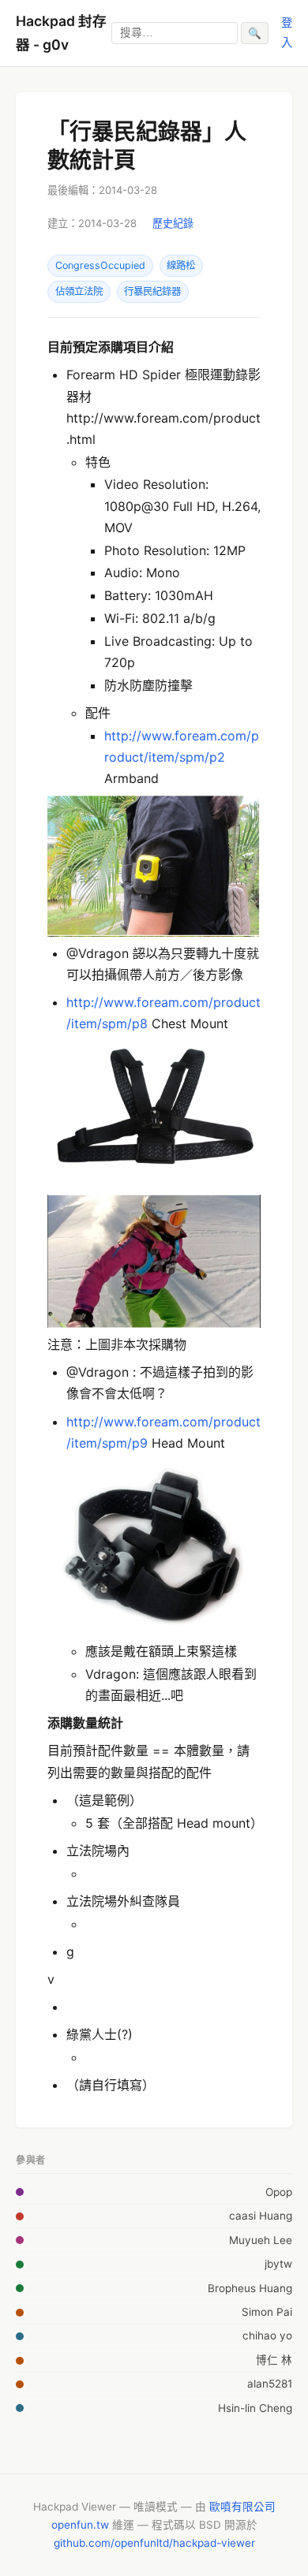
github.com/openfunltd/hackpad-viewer (154, 2543)
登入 (287, 32)
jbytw (278, 2264)
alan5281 (270, 2384)
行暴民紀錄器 (152, 291)
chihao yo (267, 2336)
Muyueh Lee (261, 2240)
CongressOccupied (100, 265)
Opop (279, 2192)
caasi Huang (261, 2216)
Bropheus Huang (250, 2288)
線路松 (181, 265)
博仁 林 (274, 2360)
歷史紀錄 (173, 223)
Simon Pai (267, 2312)
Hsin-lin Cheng (255, 2408)
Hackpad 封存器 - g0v (61, 33)
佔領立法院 (79, 291)
